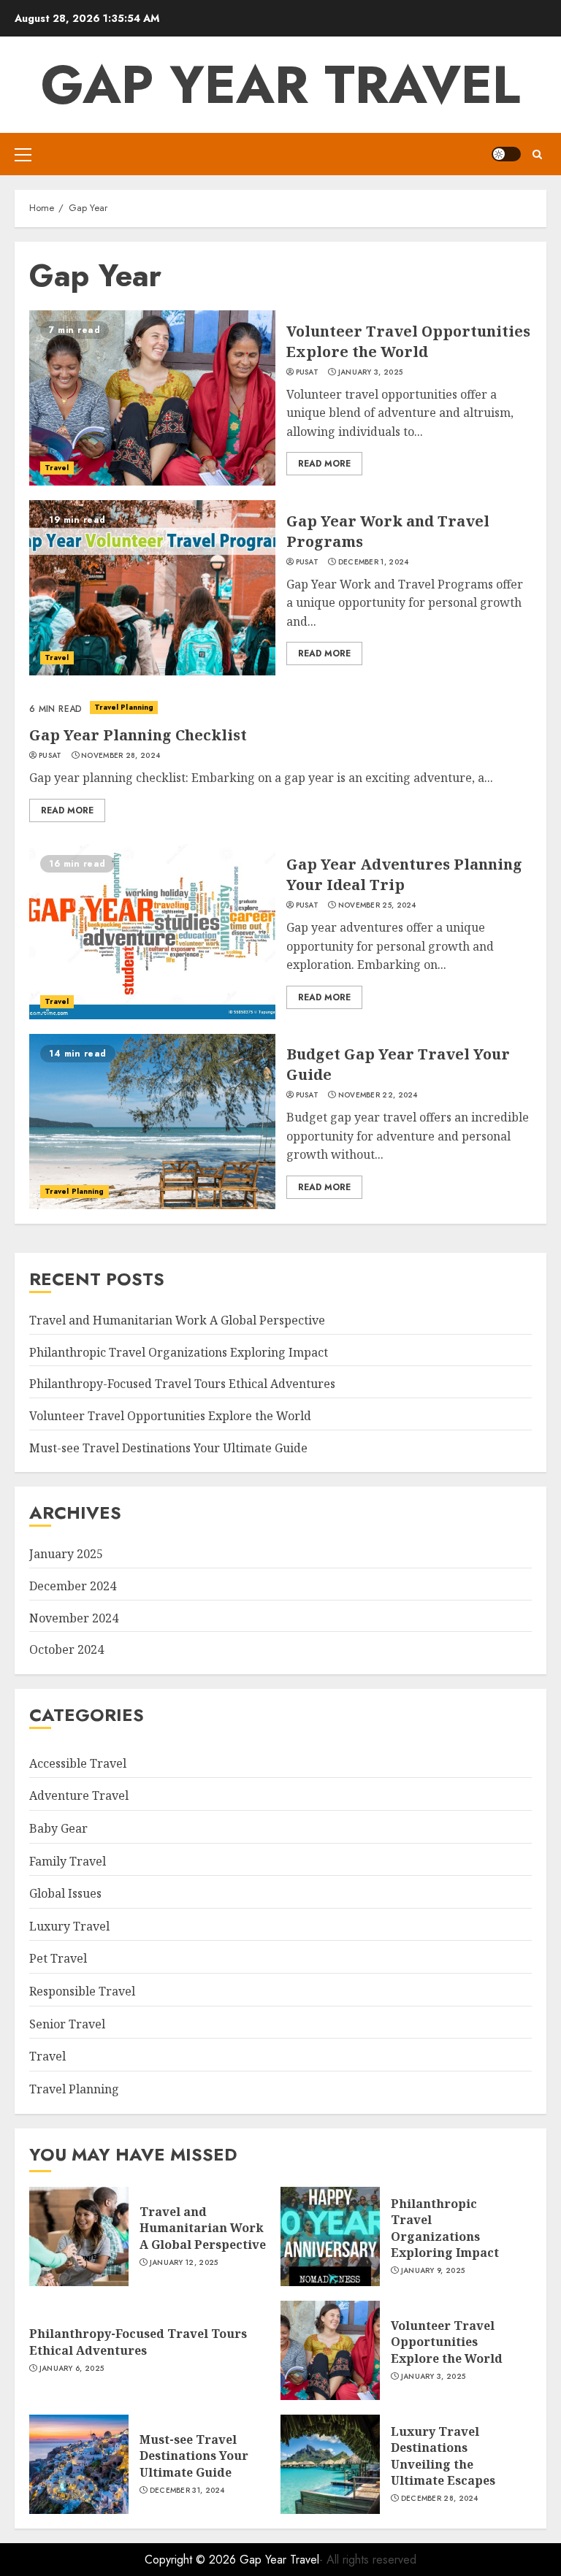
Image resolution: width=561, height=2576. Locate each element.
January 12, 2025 (184, 2263)
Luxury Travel (69, 1926)
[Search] (537, 154)
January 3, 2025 (371, 372)
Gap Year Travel (280, 85)
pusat (308, 372)
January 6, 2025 (72, 2369)
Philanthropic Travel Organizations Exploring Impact (179, 1352)
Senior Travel (67, 2024)
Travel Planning (124, 707)
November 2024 (74, 1618)
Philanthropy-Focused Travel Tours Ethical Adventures (182, 1384)
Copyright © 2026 (192, 2560)
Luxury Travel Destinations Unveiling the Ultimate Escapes (443, 2456)
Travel (57, 468)
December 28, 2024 (440, 2499)
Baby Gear (58, 1828)
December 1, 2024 (374, 562)
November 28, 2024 (121, 756)
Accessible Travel (78, 1763)
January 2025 (66, 1554)
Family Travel (68, 1861)
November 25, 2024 (377, 905)
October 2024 (66, 1649)
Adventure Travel (79, 1795)
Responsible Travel (82, 1991)
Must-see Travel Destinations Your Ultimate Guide (168, 1448)
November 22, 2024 (378, 1095)
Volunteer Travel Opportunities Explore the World (408, 341)
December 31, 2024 (187, 2491)
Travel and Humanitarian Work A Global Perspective (177, 1320)
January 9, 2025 (433, 2271)
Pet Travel (58, 1958)
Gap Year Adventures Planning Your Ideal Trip (404, 874)
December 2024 (73, 1586)
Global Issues (65, 1893)
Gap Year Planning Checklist (138, 735)
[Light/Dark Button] (506, 154)
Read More (324, 464)
